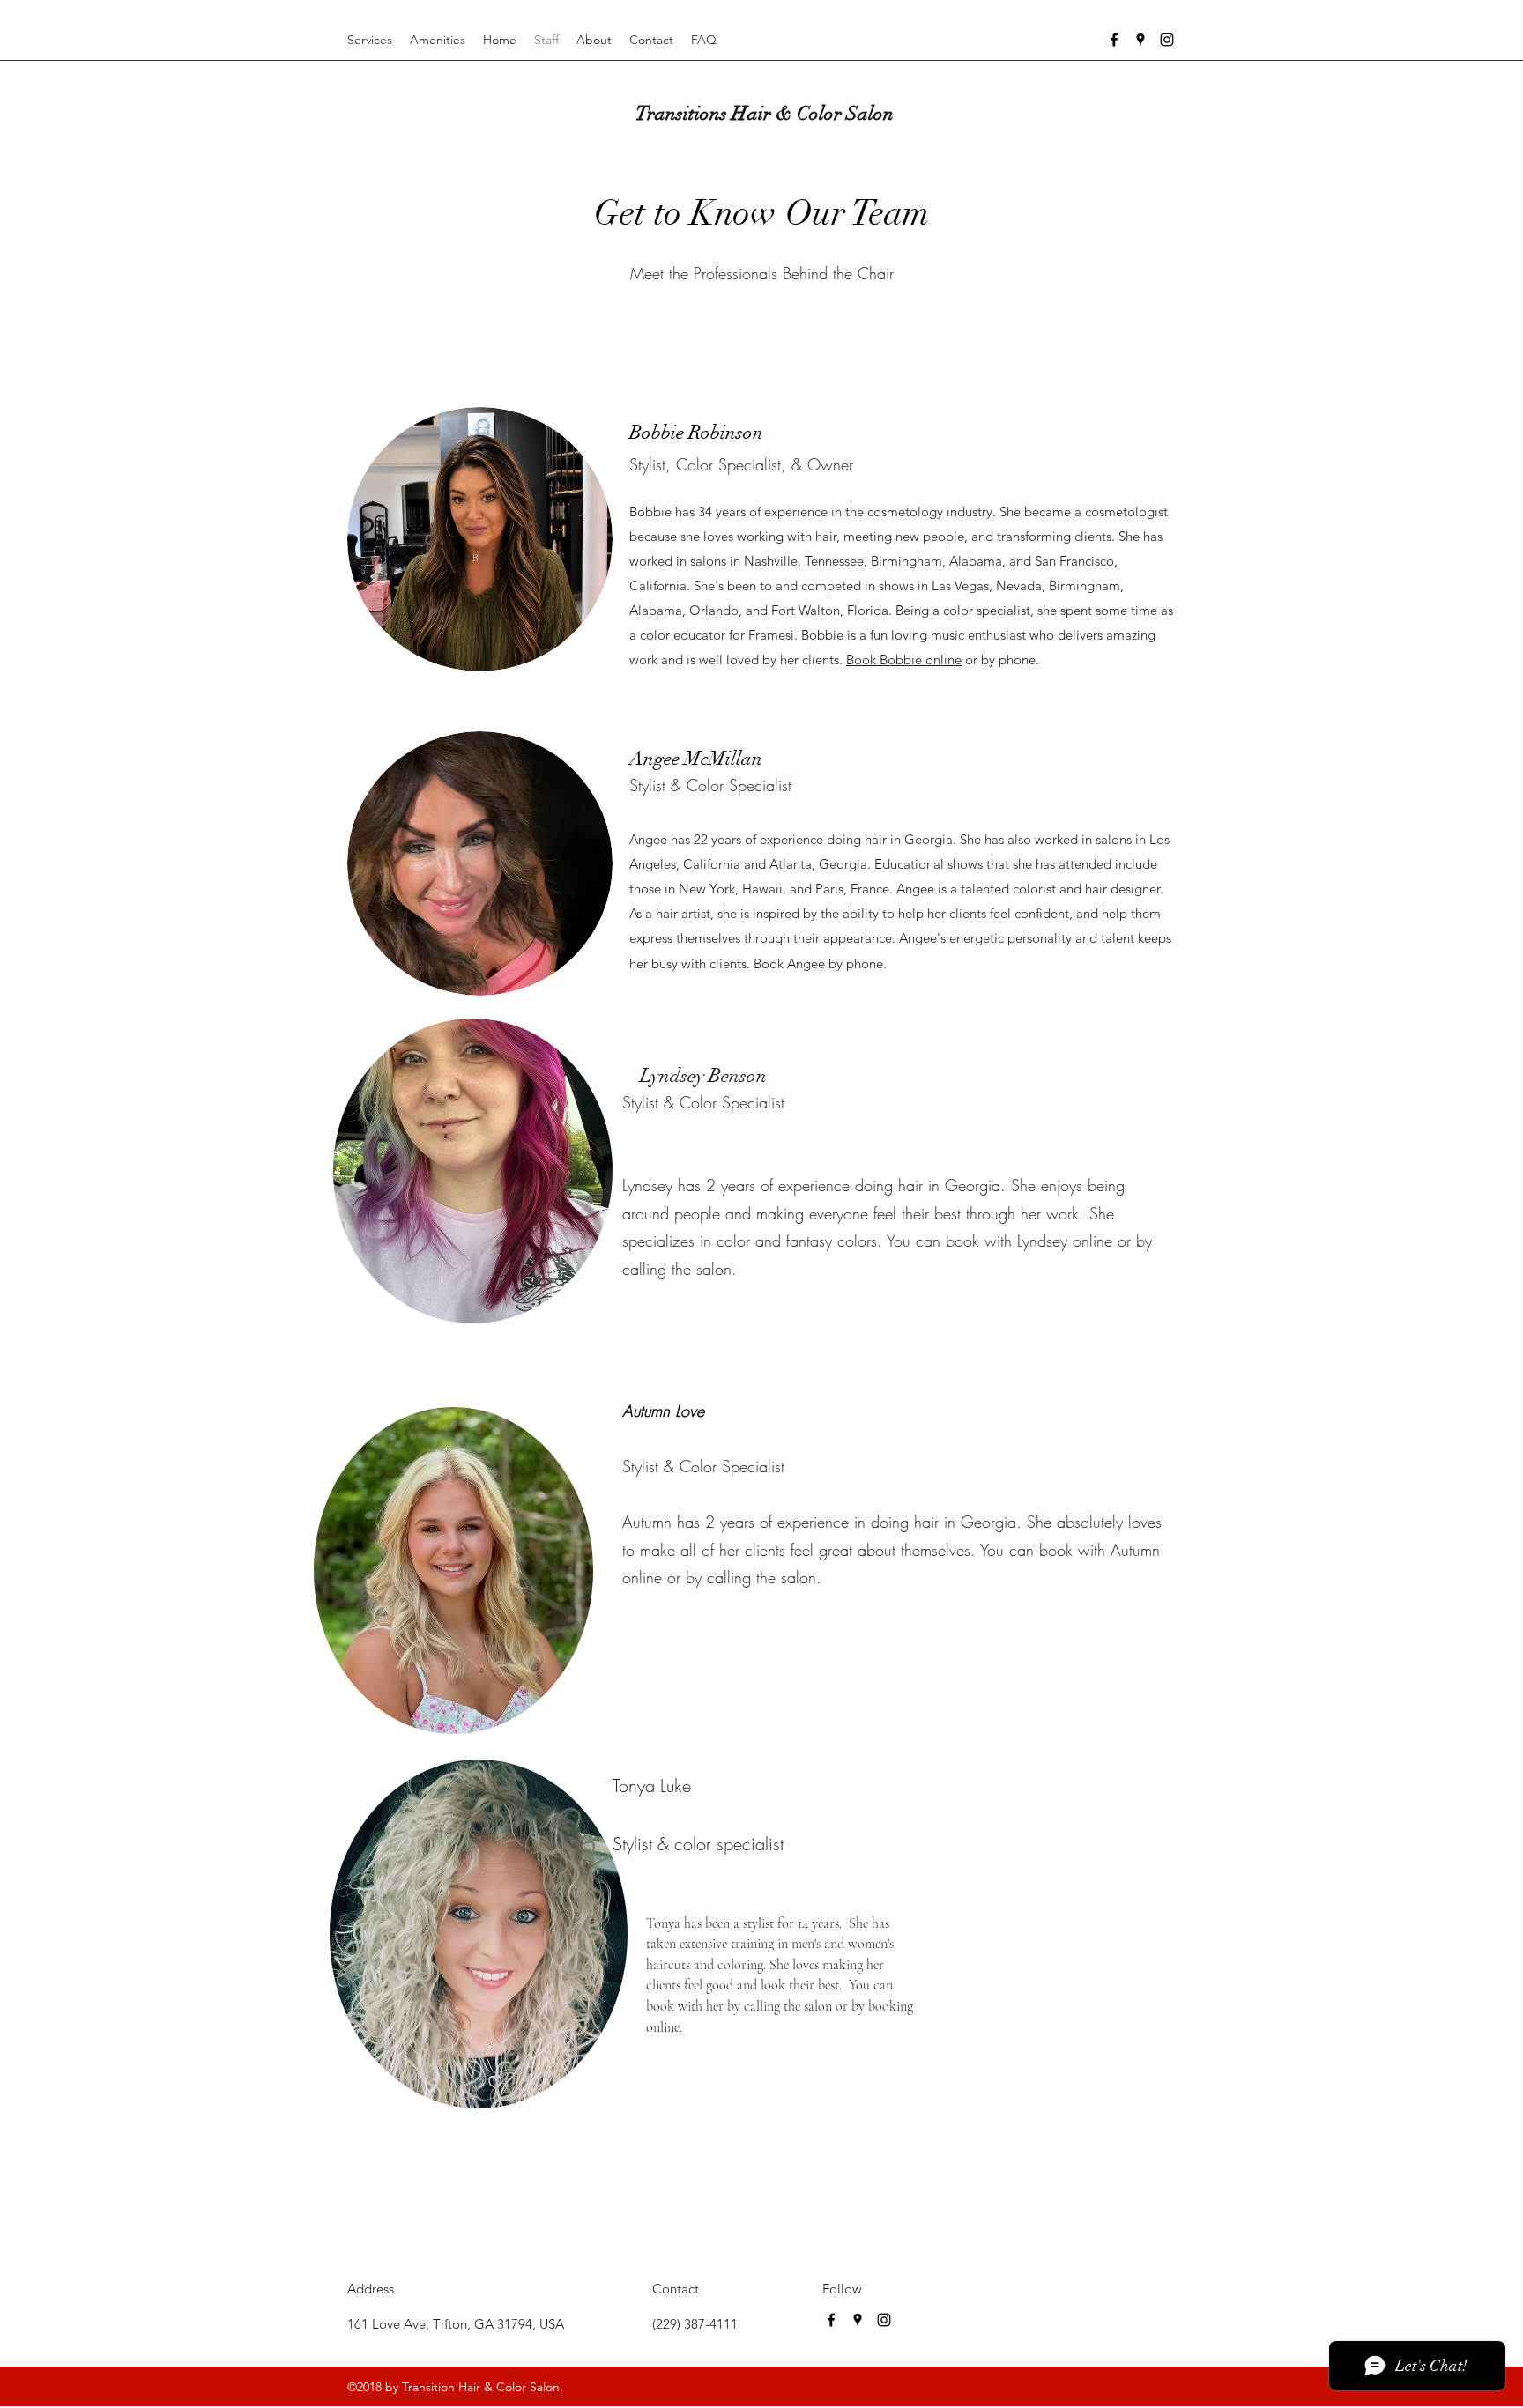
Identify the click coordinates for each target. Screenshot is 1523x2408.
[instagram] (1167, 40)
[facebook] (1114, 40)
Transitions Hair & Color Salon (765, 113)
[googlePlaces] (1140, 40)
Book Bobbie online (904, 659)
